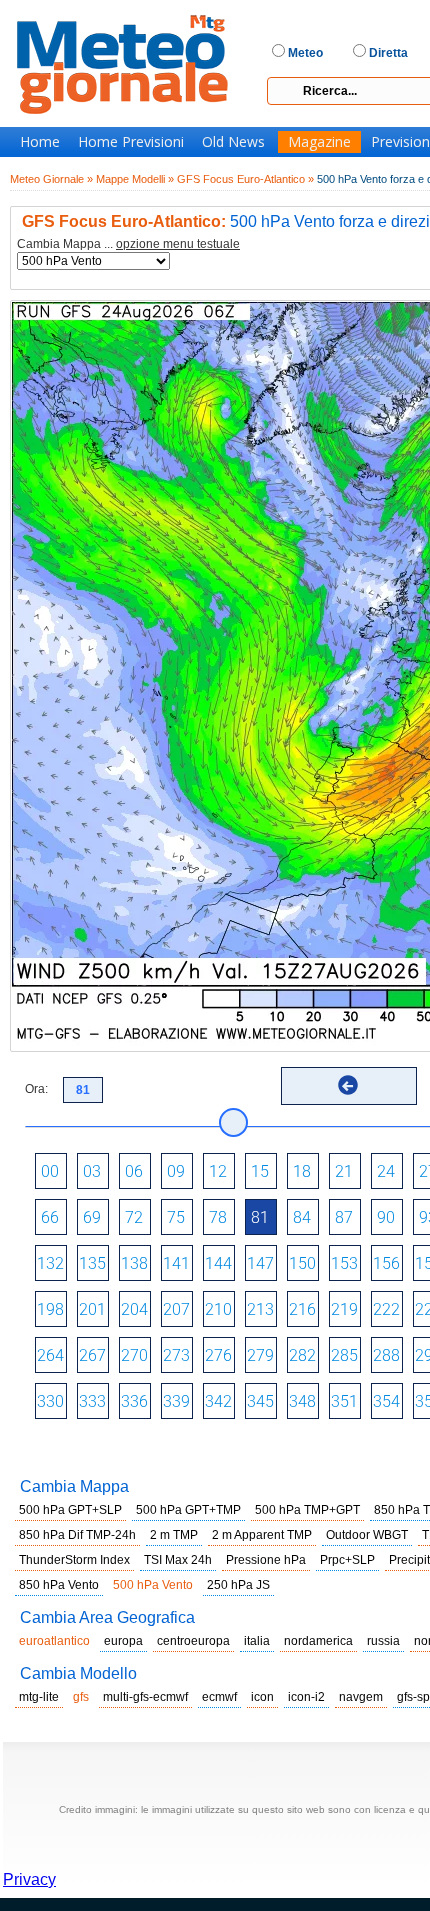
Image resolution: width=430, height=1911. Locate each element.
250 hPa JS (238, 1585)
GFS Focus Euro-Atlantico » (245, 179)
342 (218, 1401)
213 (260, 1309)
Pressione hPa (266, 1560)
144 (218, 1263)
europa (123, 1641)
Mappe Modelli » (135, 179)
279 (260, 1355)
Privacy (29, 1879)
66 (50, 1217)
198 (50, 1309)
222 (386, 1309)
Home (40, 142)
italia (257, 1641)
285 (344, 1355)
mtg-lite (39, 1697)
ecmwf (219, 1697)
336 (134, 1401)
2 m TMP (174, 1535)
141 (176, 1263)
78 (218, 1217)
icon (262, 1697)
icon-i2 (306, 1697)
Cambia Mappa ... (128, 244)
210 (218, 1309)
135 (92, 1263)
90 (386, 1217)
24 (386, 1171)
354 (386, 1401)
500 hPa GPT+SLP (70, 1510)
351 (344, 1401)
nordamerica (318, 1641)
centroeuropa (193, 1641)
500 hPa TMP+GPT (307, 1510)
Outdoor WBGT (367, 1535)
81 (260, 1217)
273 (176, 1355)
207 (176, 1309)
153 (344, 1263)
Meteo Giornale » (51, 179)
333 (92, 1401)
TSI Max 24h (178, 1560)
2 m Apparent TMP (262, 1535)
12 (218, 1171)
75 (176, 1217)
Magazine (319, 142)
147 (260, 1263)
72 (134, 1217)
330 (50, 1401)
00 (50, 1171)
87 (344, 1217)
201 (92, 1309)
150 (302, 1263)
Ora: (36, 1089)
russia (383, 1641)
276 (218, 1355)
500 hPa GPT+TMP (188, 1510)
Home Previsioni (131, 142)
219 (344, 1309)
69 (92, 1217)
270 (134, 1355)
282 (302, 1355)
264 (50, 1355)
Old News (233, 142)
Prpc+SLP (347, 1560)
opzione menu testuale (178, 244)
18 (302, 1171)
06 (134, 1171)
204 (134, 1309)
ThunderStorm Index (74, 1560)
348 (302, 1401)
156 (386, 1263)
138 (134, 1263)
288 (386, 1355)
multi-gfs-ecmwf (145, 1697)
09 (176, 1171)
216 (302, 1309)
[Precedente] (348, 1085)
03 (92, 1171)
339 (176, 1401)
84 (302, 1217)
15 (260, 1171)
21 (344, 1171)
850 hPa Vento (59, 1585)
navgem (361, 1697)
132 (50, 1263)
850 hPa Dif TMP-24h (77, 1535)
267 (92, 1355)
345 (260, 1401)
